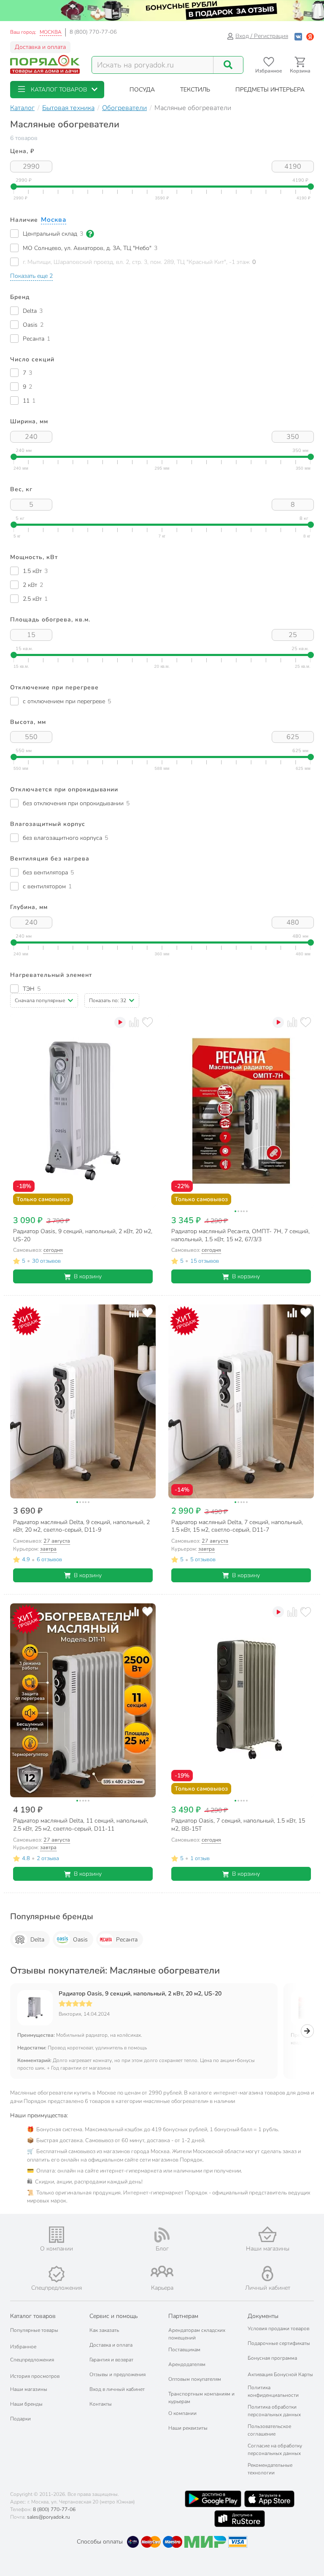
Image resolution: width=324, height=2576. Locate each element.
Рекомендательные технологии (270, 2469)
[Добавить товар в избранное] (147, 1022)
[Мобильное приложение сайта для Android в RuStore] (240, 2519)
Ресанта (127, 1940)
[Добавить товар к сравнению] (134, 1022)
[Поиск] (228, 65)
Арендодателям (187, 2364)
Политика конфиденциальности (273, 2391)
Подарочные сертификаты (279, 2343)
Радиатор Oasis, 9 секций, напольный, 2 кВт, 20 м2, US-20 (140, 1994)
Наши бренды (26, 2404)
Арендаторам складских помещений (197, 2334)
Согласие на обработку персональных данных (275, 2450)
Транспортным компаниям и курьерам (201, 2398)
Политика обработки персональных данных (274, 2411)
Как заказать (104, 2330)
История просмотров (35, 2376)
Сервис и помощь (113, 2316)
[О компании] (57, 2235)
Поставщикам (184, 2350)
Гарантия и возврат (111, 2360)
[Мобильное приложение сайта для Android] (213, 2499)
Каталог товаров (33, 2316)
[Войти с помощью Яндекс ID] (310, 36)
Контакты (101, 2404)
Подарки (20, 2419)
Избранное (23, 2347)
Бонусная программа (272, 2358)
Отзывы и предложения (117, 2374)
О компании (182, 2413)
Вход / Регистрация (262, 36)
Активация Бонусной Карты (280, 2374)
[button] (57, 90)
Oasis (80, 1940)
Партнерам (183, 2316)
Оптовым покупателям (195, 2379)
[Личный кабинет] (267, 2273)
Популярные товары (34, 2330)
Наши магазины (29, 2389)
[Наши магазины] (267, 2234)
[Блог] (162, 2235)
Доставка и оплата (40, 47)
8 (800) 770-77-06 (93, 32)
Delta (37, 1940)
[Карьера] (162, 2271)
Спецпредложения (32, 2360)
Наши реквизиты (188, 2428)
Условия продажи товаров (278, 2329)
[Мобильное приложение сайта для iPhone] (270, 2499)
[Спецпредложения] (57, 2274)
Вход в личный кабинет (117, 2389)
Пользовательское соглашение (269, 2430)
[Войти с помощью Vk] (298, 36)
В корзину (88, 1276)
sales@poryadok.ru (49, 2517)
